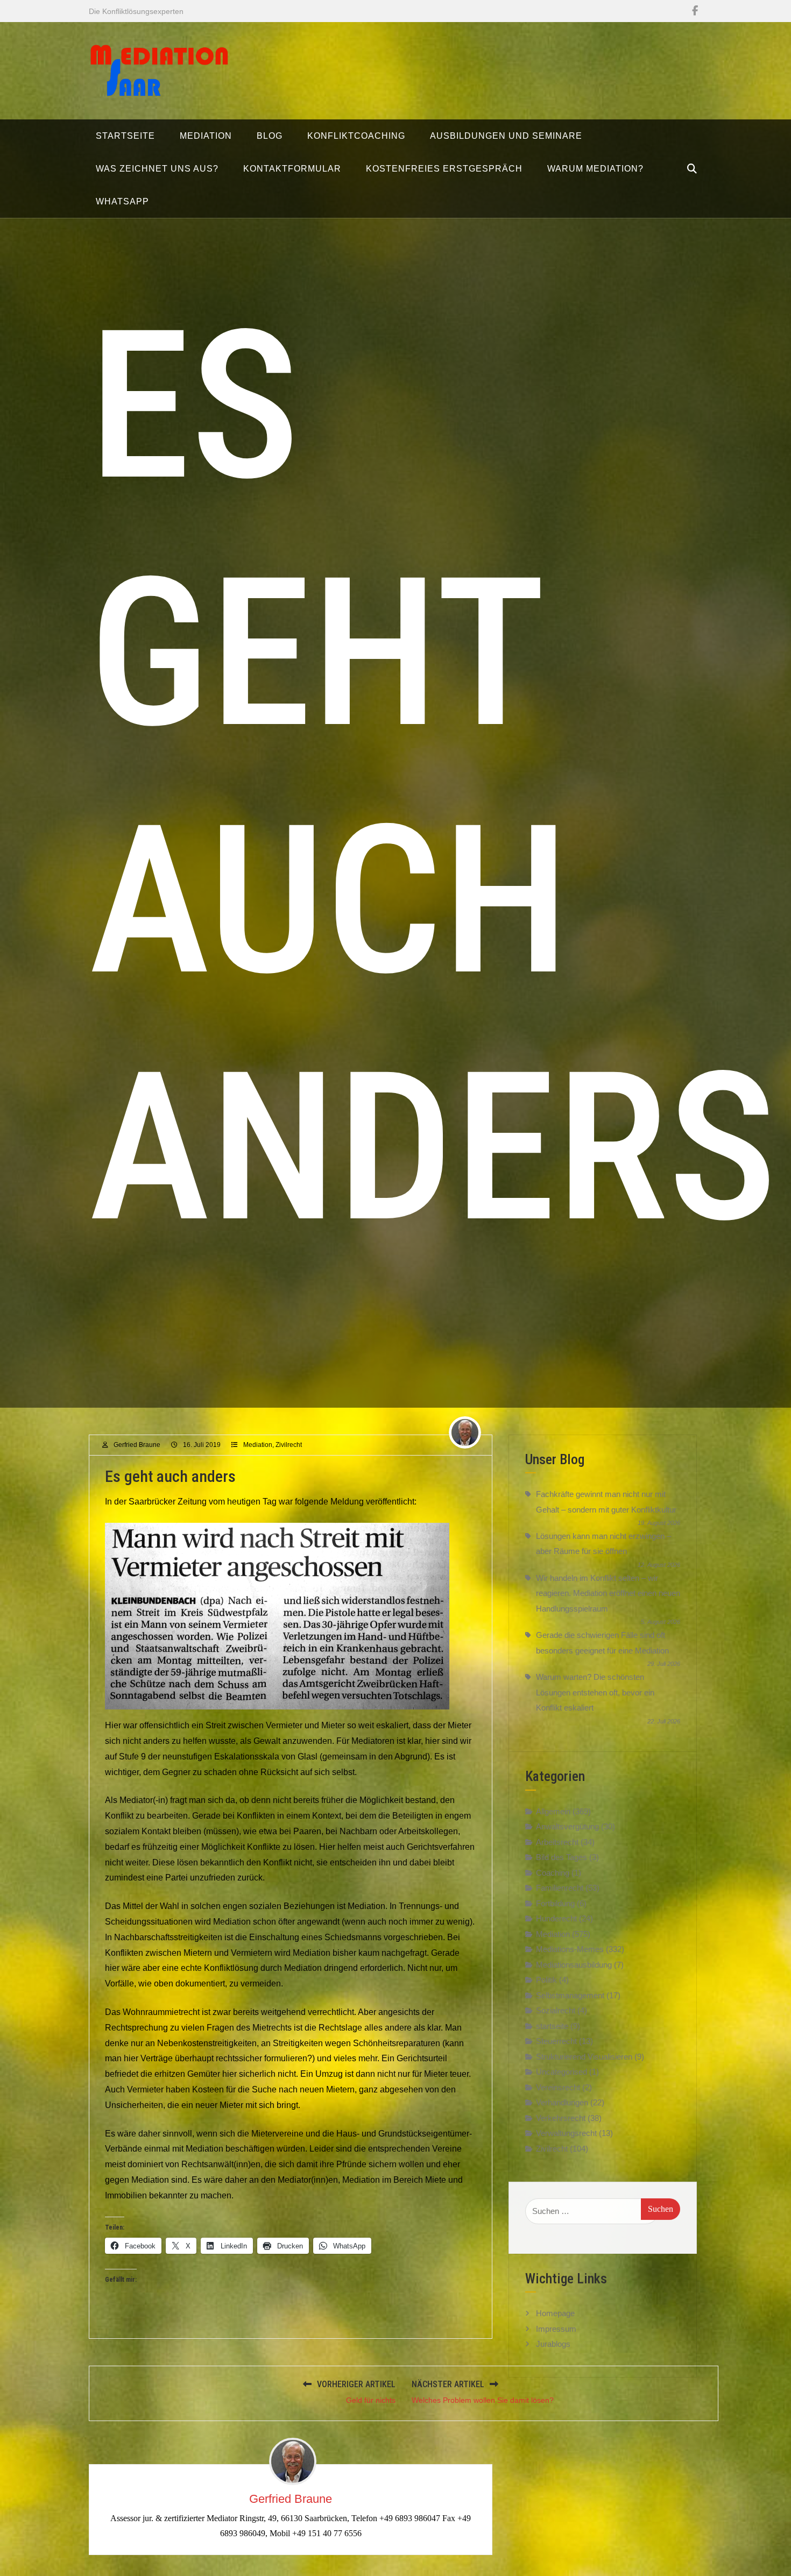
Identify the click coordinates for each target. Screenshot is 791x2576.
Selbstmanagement (570, 1995)
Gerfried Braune (137, 1445)
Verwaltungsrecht (566, 2133)
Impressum (556, 2328)
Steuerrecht (556, 2041)
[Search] (692, 169)
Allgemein (553, 1811)
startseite (552, 2026)
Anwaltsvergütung (567, 1826)
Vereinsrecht (558, 2087)
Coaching (553, 1873)
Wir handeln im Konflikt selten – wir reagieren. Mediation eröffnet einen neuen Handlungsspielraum (608, 1593)
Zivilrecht (289, 1445)
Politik (546, 1980)
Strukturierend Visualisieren (584, 2057)
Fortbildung (555, 1903)
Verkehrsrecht (561, 2118)
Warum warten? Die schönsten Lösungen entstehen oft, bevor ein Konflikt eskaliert (595, 1692)
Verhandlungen (562, 2102)
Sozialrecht (556, 2010)
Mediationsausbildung (574, 1965)
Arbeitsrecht (557, 1842)
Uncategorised (562, 2072)
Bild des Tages (562, 1857)
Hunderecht (556, 1918)
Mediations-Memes (570, 1949)
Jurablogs (553, 2343)
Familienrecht (560, 1888)
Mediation (258, 1445)
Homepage (555, 2313)
